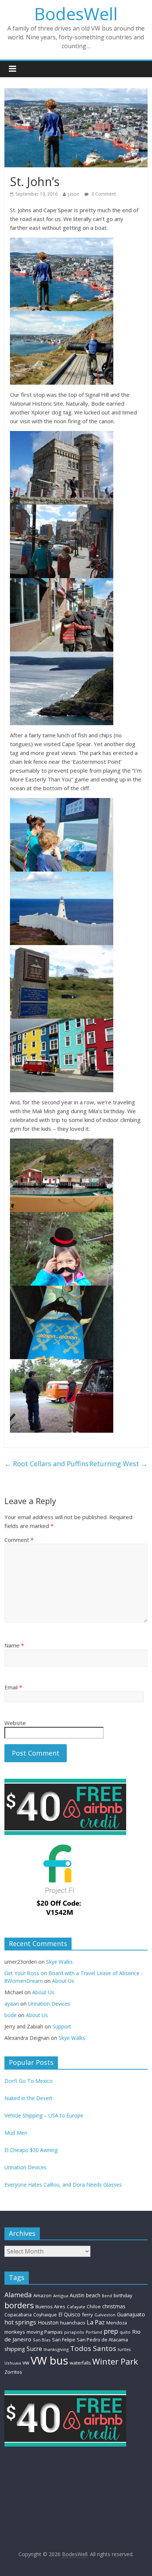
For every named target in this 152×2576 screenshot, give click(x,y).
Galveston (105, 2315)
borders (19, 2305)
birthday (123, 2295)
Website (15, 1723)
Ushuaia (13, 2363)
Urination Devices (49, 2004)
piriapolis (74, 2332)
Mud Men (16, 2133)
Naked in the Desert (28, 2098)
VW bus (49, 2361)
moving (35, 2332)
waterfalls (80, 2363)
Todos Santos (93, 2348)
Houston (48, 2322)
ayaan (12, 2004)
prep (111, 2331)
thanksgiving (56, 2349)
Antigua (61, 2296)
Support (62, 2026)
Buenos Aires (50, 2306)
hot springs (20, 2322)
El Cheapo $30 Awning (31, 2150)
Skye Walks (59, 1962)
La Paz (96, 2322)
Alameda (18, 2295)
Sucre (34, 2349)
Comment (19, 1540)
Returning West (118, 1464)
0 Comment (103, 194)
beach (93, 2295)
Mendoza (117, 2323)
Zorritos (13, 2372)
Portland (94, 2332)
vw (26, 2362)
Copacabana (18, 2315)
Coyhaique (45, 2315)
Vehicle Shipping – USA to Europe (44, 2115)
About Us (63, 1981)
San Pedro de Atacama (102, 2340)
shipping (15, 2349)
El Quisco (69, 2314)
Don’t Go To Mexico (29, 2081)
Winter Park (115, 2361)
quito (125, 2332)
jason (74, 194)
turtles (124, 2349)
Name (14, 1645)
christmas (114, 2306)
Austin (77, 2295)
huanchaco (73, 2323)
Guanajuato (131, 2314)
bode (11, 2015)
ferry (87, 2315)
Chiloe (94, 2307)
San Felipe (64, 2340)
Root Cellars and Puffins (46, 1464)
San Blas (42, 2340)
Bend (107, 2296)
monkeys (15, 2332)
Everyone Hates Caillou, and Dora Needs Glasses (63, 2185)
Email (13, 1687)
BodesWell (76, 14)
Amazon (42, 2295)
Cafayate (76, 2307)
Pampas (53, 2332)
